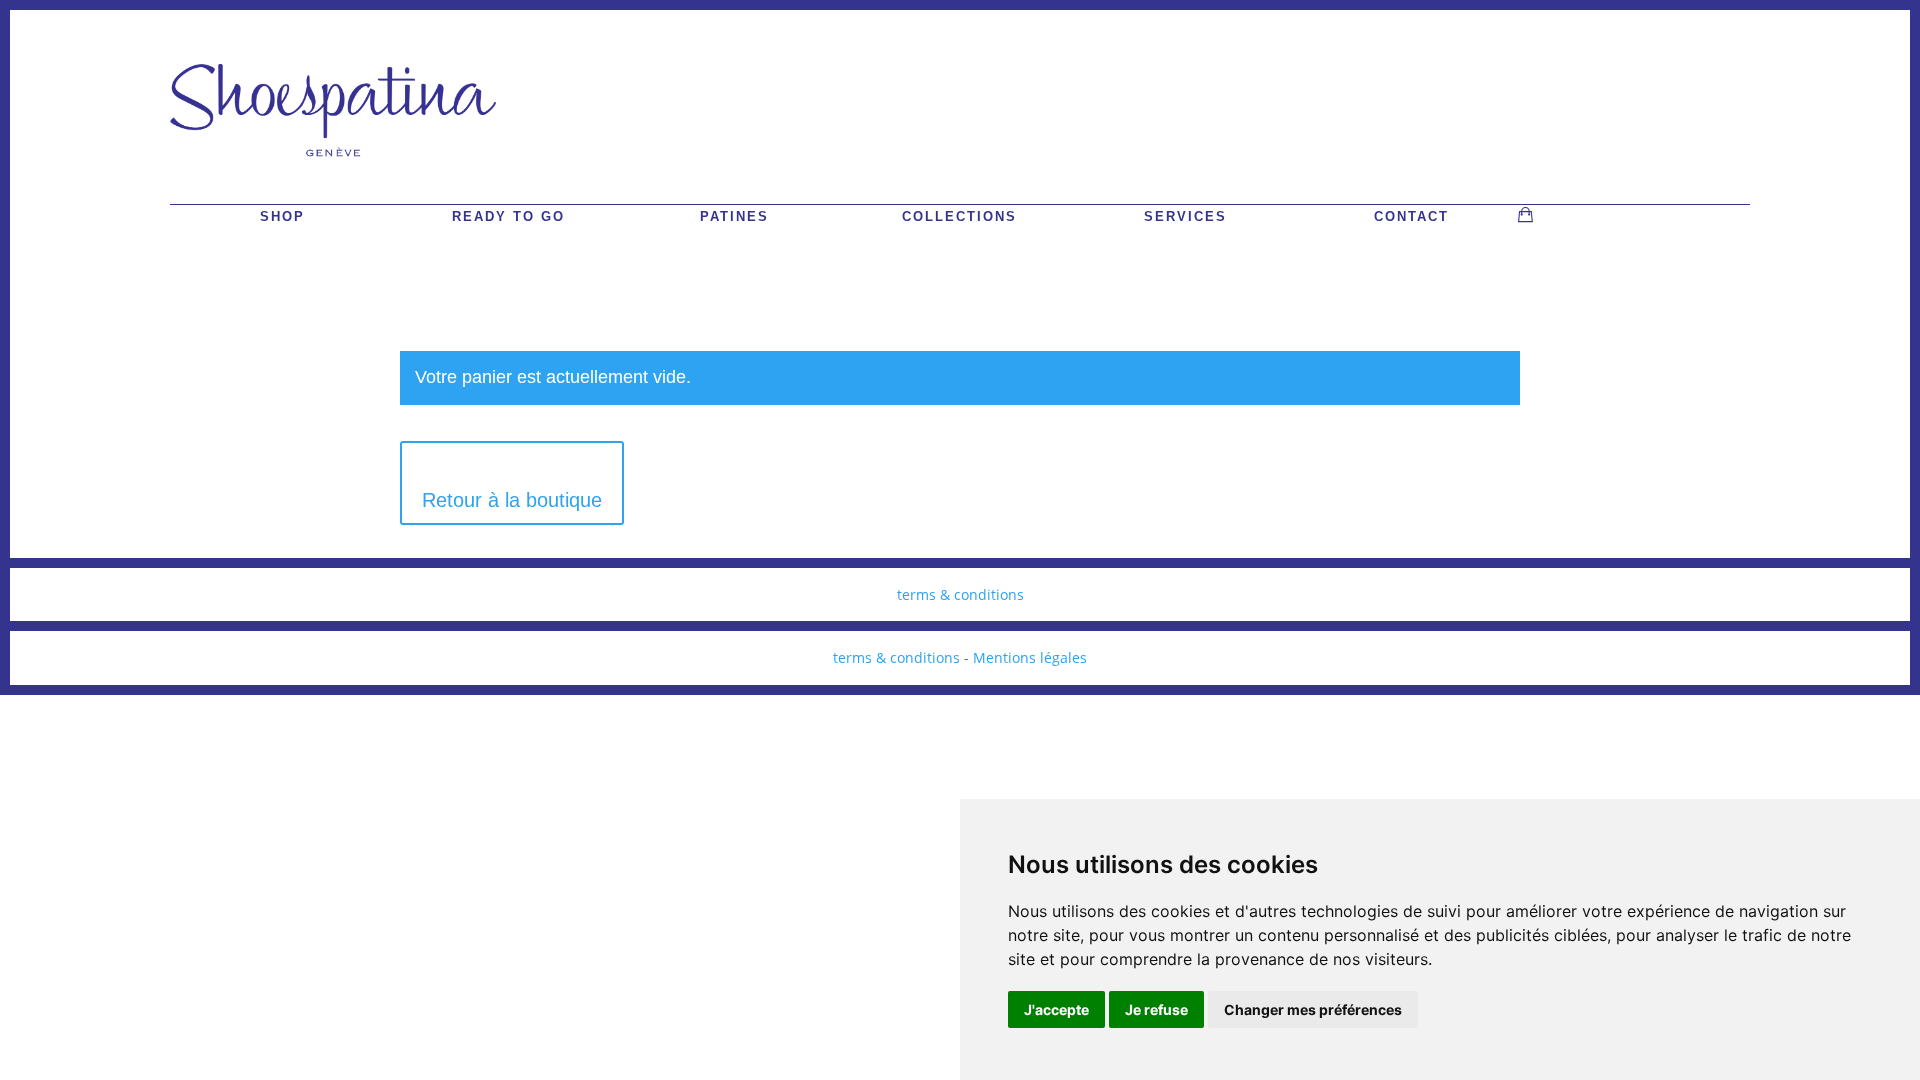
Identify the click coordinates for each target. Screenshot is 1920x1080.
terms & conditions (960, 594)
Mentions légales (1030, 657)
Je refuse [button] (1156, 1009)
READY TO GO (508, 216)
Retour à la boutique (512, 500)
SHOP (282, 216)
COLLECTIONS (959, 216)
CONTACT (1411, 216)
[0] (1525, 214)
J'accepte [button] (1056, 1009)
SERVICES (1185, 216)
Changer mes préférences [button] (1313, 1009)
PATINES (734, 216)
